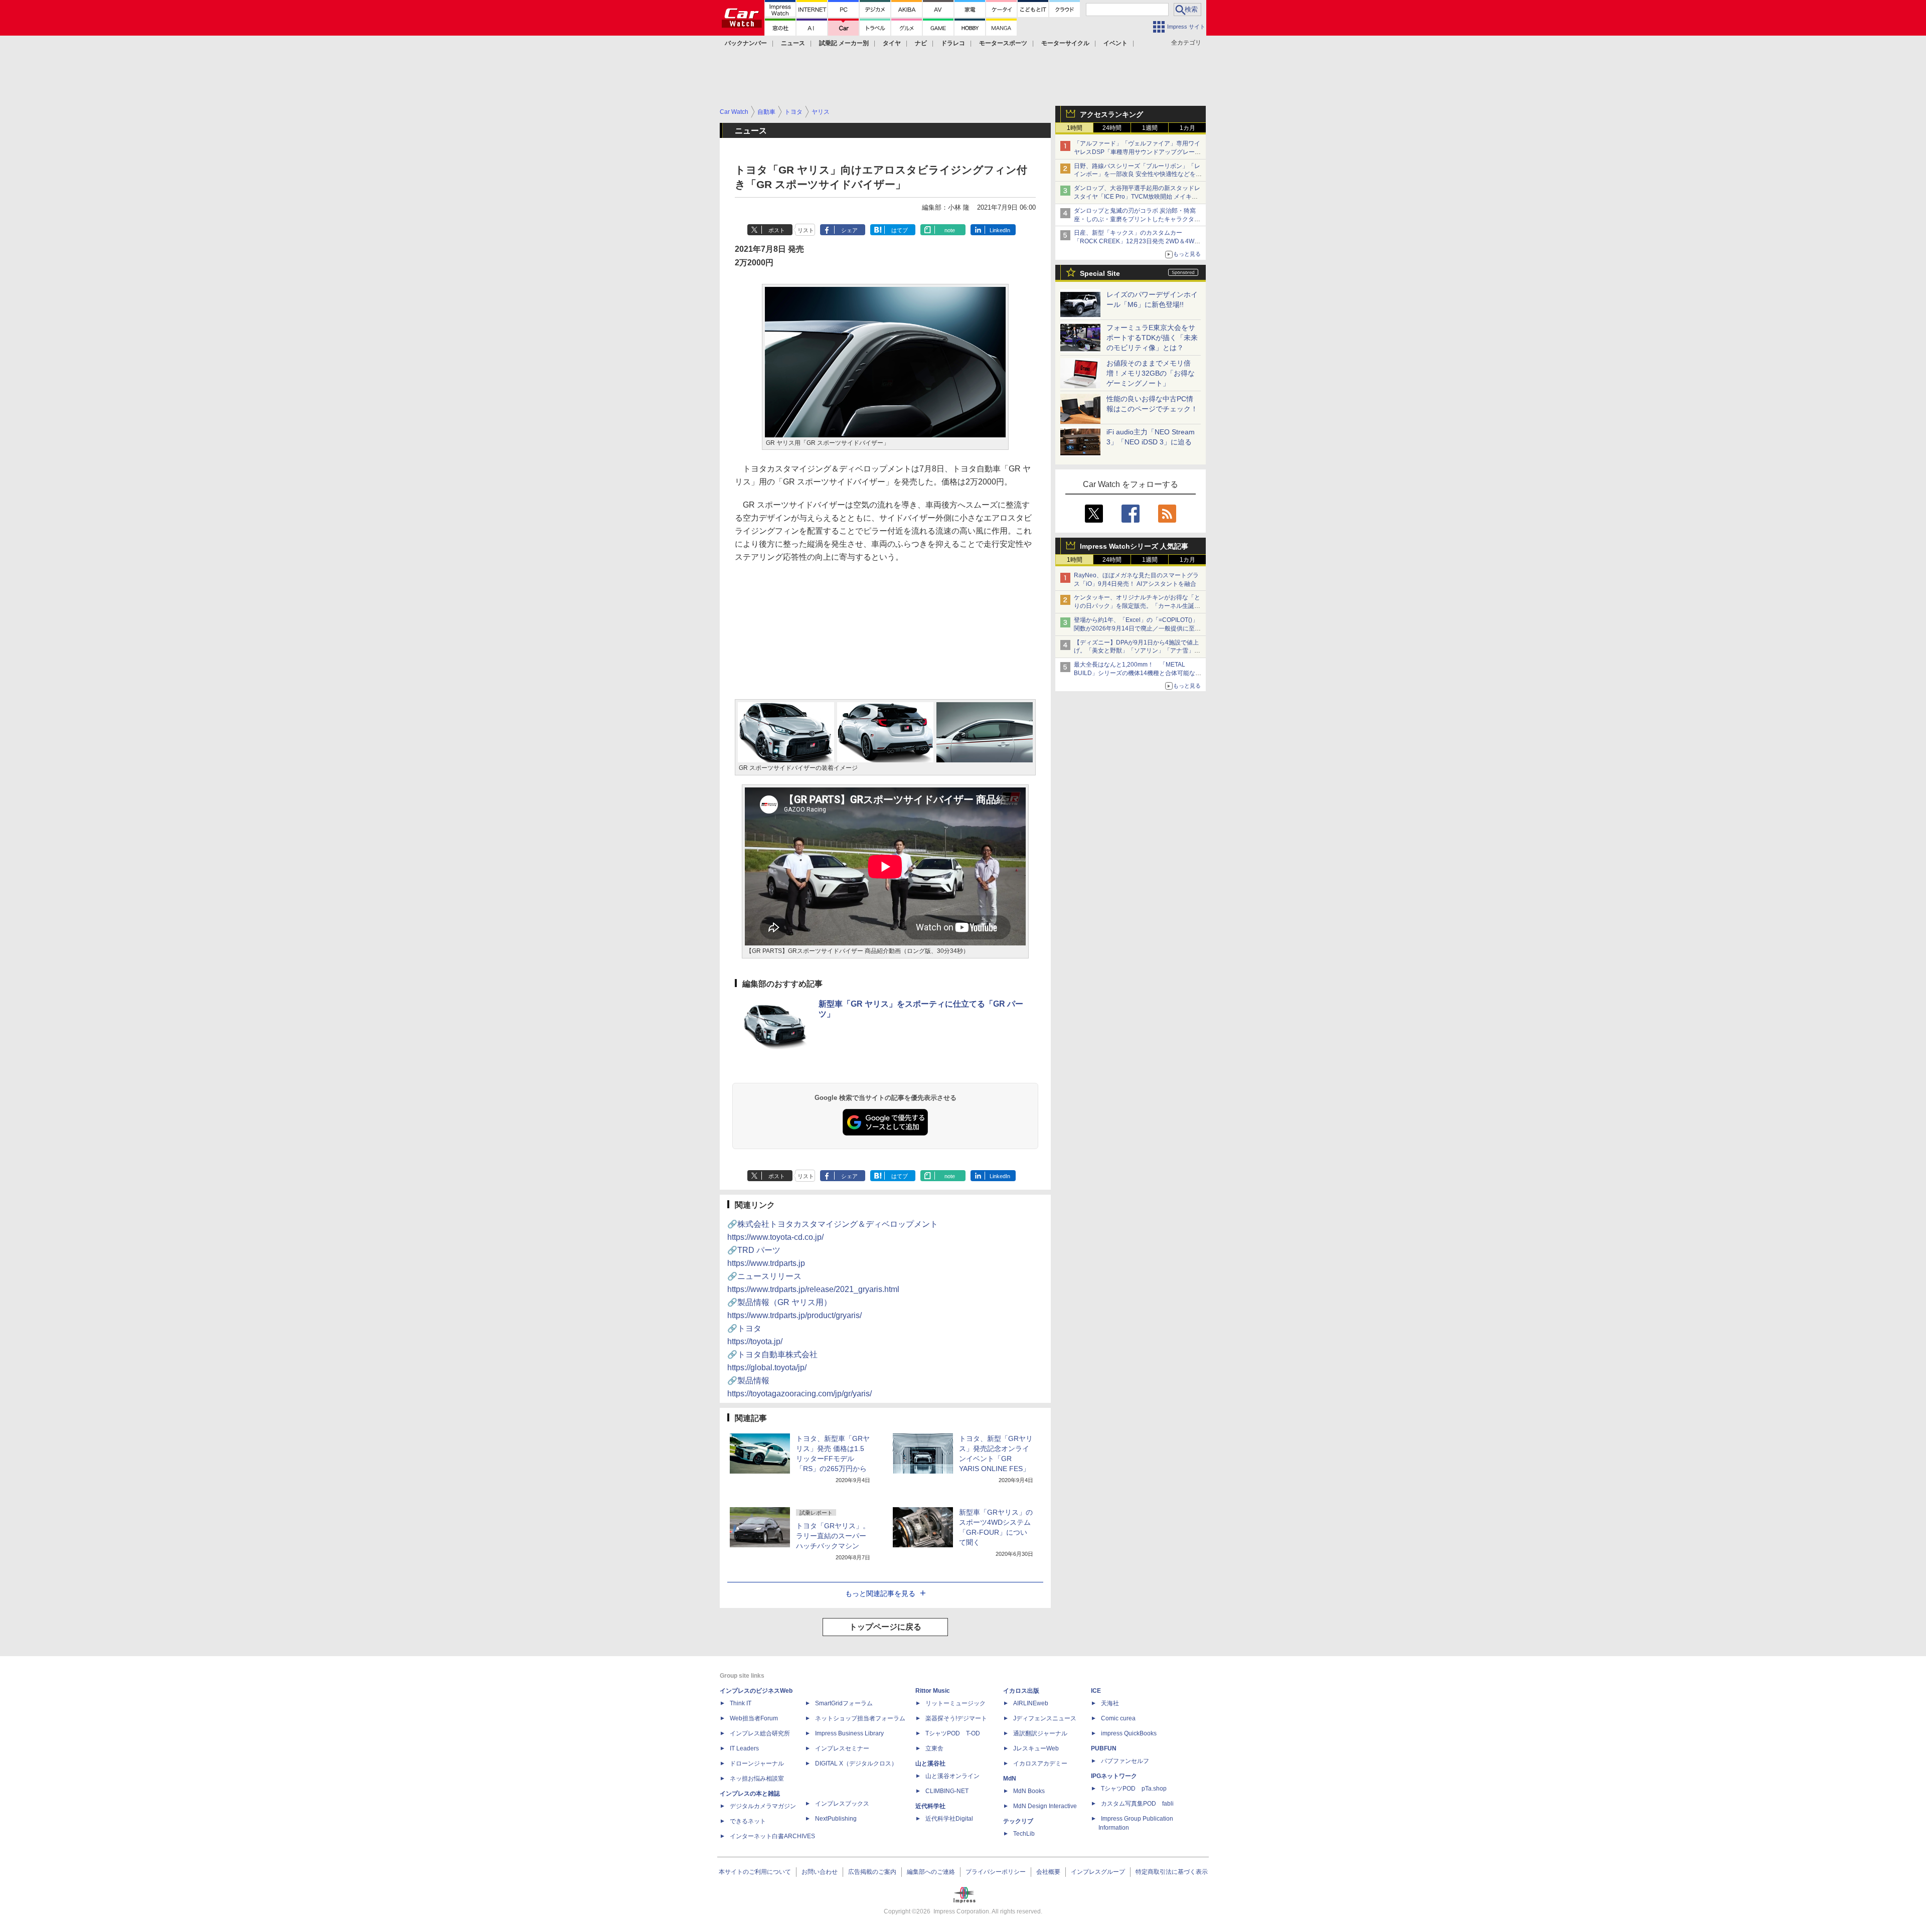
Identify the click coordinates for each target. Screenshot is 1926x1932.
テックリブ (1018, 1821)
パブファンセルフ (1125, 1761)
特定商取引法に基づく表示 (1172, 1872)
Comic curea (1118, 1718)
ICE (1096, 1691)
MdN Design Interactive (1045, 1806)
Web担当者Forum (754, 1718)
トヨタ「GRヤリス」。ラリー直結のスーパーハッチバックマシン (833, 1536)
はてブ (900, 230)
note (950, 230)
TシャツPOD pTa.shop (1134, 1789)
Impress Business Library (849, 1733)
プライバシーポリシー (996, 1872)
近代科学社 (930, 1806)
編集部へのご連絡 (931, 1872)
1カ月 (1187, 128)
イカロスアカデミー (1040, 1763)
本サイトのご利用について (755, 1872)
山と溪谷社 (930, 1763)
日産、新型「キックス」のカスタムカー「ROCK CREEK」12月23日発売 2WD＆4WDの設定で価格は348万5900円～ (1136, 241)
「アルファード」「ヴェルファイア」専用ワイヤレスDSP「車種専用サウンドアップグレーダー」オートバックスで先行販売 (1137, 152)
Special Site (1100, 273)
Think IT (741, 1703)
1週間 (1150, 128)
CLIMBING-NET (947, 1791)
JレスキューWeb (1036, 1748)
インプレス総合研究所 (760, 1733)
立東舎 (934, 1748)
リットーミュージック (955, 1703)
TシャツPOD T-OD (953, 1733)
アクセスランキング (1111, 114)
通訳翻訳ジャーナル (1040, 1733)
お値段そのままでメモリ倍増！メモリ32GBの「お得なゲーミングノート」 (1151, 373)
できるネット (748, 1821)
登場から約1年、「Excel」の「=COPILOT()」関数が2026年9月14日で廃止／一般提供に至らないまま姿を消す (1137, 628)
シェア (849, 230)
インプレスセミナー (842, 1748)
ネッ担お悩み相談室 (757, 1779)
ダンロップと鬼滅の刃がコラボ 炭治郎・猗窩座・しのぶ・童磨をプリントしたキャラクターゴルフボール (1137, 219)
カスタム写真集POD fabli (1137, 1804)
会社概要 (1048, 1872)
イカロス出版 (1021, 1691)
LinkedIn (1000, 230)
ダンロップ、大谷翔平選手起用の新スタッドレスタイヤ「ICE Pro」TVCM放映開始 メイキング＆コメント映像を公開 (1137, 197)
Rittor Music (933, 1691)
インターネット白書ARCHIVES (772, 1836)
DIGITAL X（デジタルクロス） (856, 1763)
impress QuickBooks (1129, 1733)
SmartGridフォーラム (844, 1703)
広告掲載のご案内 (872, 1872)
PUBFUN (1104, 1748)
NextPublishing (836, 1819)
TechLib (1024, 1834)
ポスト (777, 230)
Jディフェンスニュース (1045, 1718)
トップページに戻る (885, 1627)
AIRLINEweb (1031, 1703)
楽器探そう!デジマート (956, 1718)
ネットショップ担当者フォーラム (860, 1718)
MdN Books (1029, 1791)
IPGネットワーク (1114, 1776)
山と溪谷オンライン (952, 1776)
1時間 (1075, 128)
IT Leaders (744, 1748)
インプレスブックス (842, 1804)
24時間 (1112, 128)
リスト (806, 230)
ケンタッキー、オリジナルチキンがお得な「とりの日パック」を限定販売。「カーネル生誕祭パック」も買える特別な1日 (1137, 606)
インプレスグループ (1098, 1872)
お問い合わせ (820, 1872)
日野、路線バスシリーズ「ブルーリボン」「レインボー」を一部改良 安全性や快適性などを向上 (1138, 175)
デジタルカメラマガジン (763, 1806)
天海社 (1110, 1703)
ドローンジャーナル (757, 1763)
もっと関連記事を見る (880, 1593)
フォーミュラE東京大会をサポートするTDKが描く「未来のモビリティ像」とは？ (1152, 338)
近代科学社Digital (949, 1819)
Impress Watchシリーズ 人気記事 (1134, 546)
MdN (1010, 1779)
